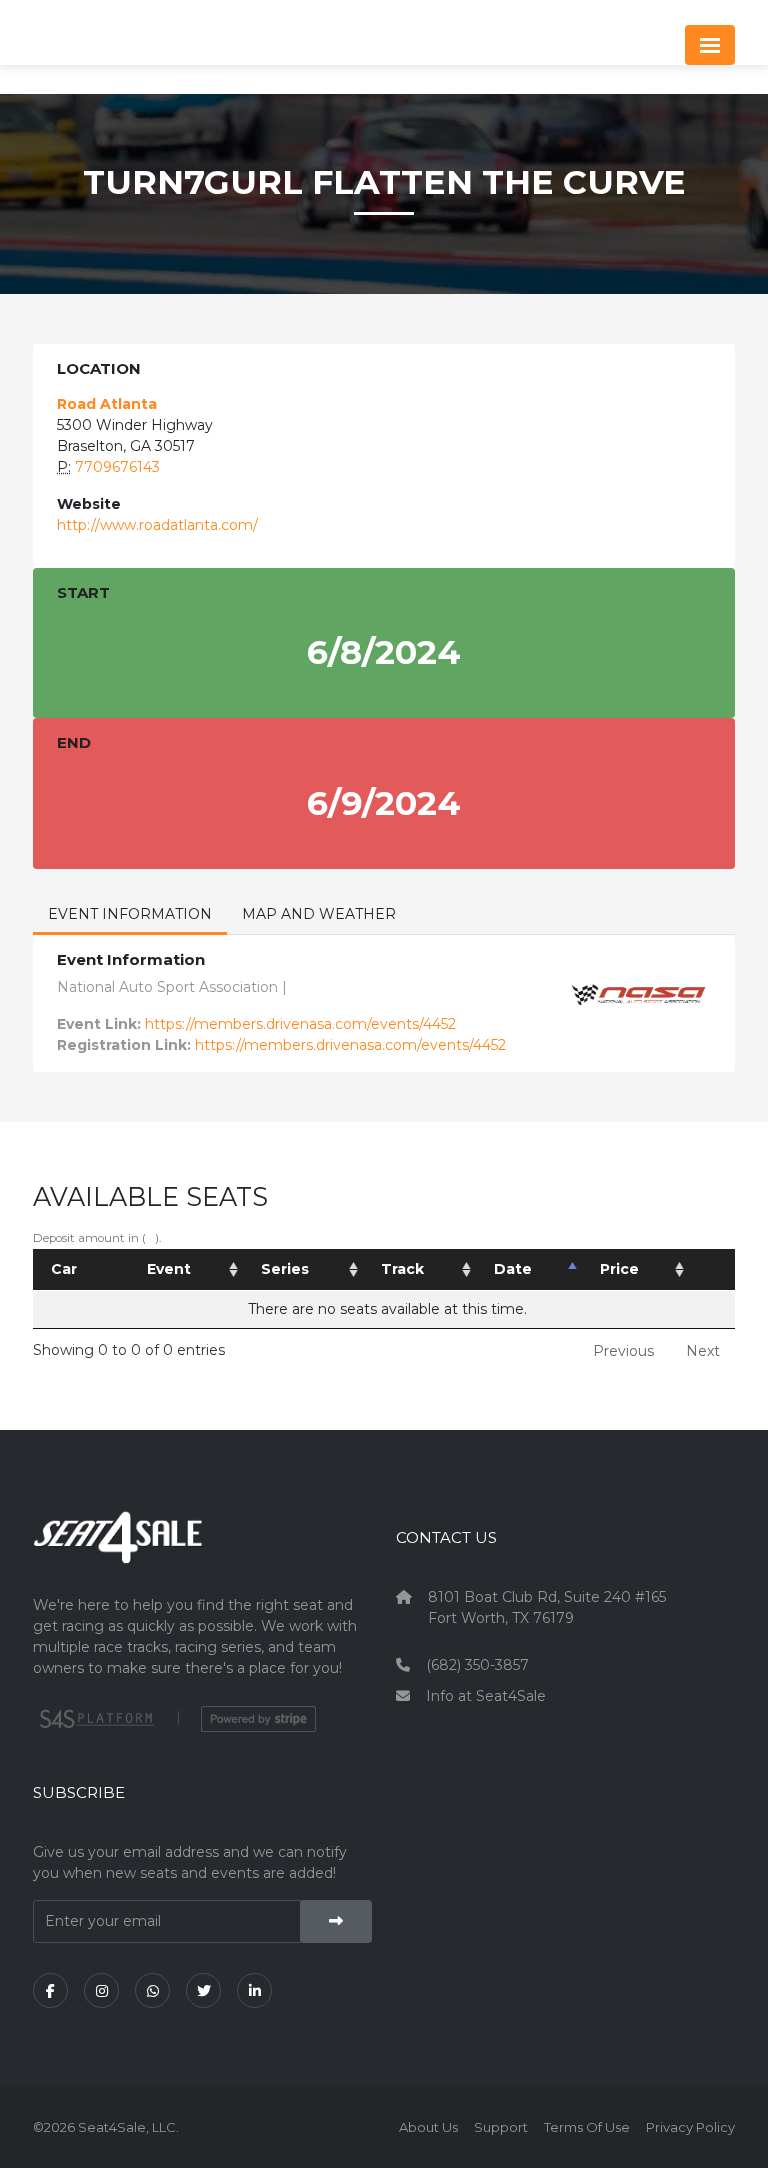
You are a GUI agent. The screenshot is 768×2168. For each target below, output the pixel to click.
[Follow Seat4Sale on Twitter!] (203, 1990)
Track (402, 1269)
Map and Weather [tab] (319, 914)
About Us (428, 2127)
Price (619, 1269)
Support (501, 2127)
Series (285, 1269)
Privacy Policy (690, 2127)
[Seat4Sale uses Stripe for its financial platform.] (258, 1719)
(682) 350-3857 (477, 1665)
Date (513, 1269)
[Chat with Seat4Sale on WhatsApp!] (152, 1990)
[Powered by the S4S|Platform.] (94, 1719)
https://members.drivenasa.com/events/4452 (300, 1024)
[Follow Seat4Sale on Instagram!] (101, 1990)
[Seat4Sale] (202, 1551)
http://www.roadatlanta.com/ (157, 525)
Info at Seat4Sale (486, 1696)
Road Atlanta (107, 404)
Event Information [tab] (130, 914)
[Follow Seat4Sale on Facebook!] (50, 1990)
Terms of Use (587, 2127)
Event (169, 1269)
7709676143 (117, 467)
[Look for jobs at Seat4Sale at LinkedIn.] (254, 1990)
